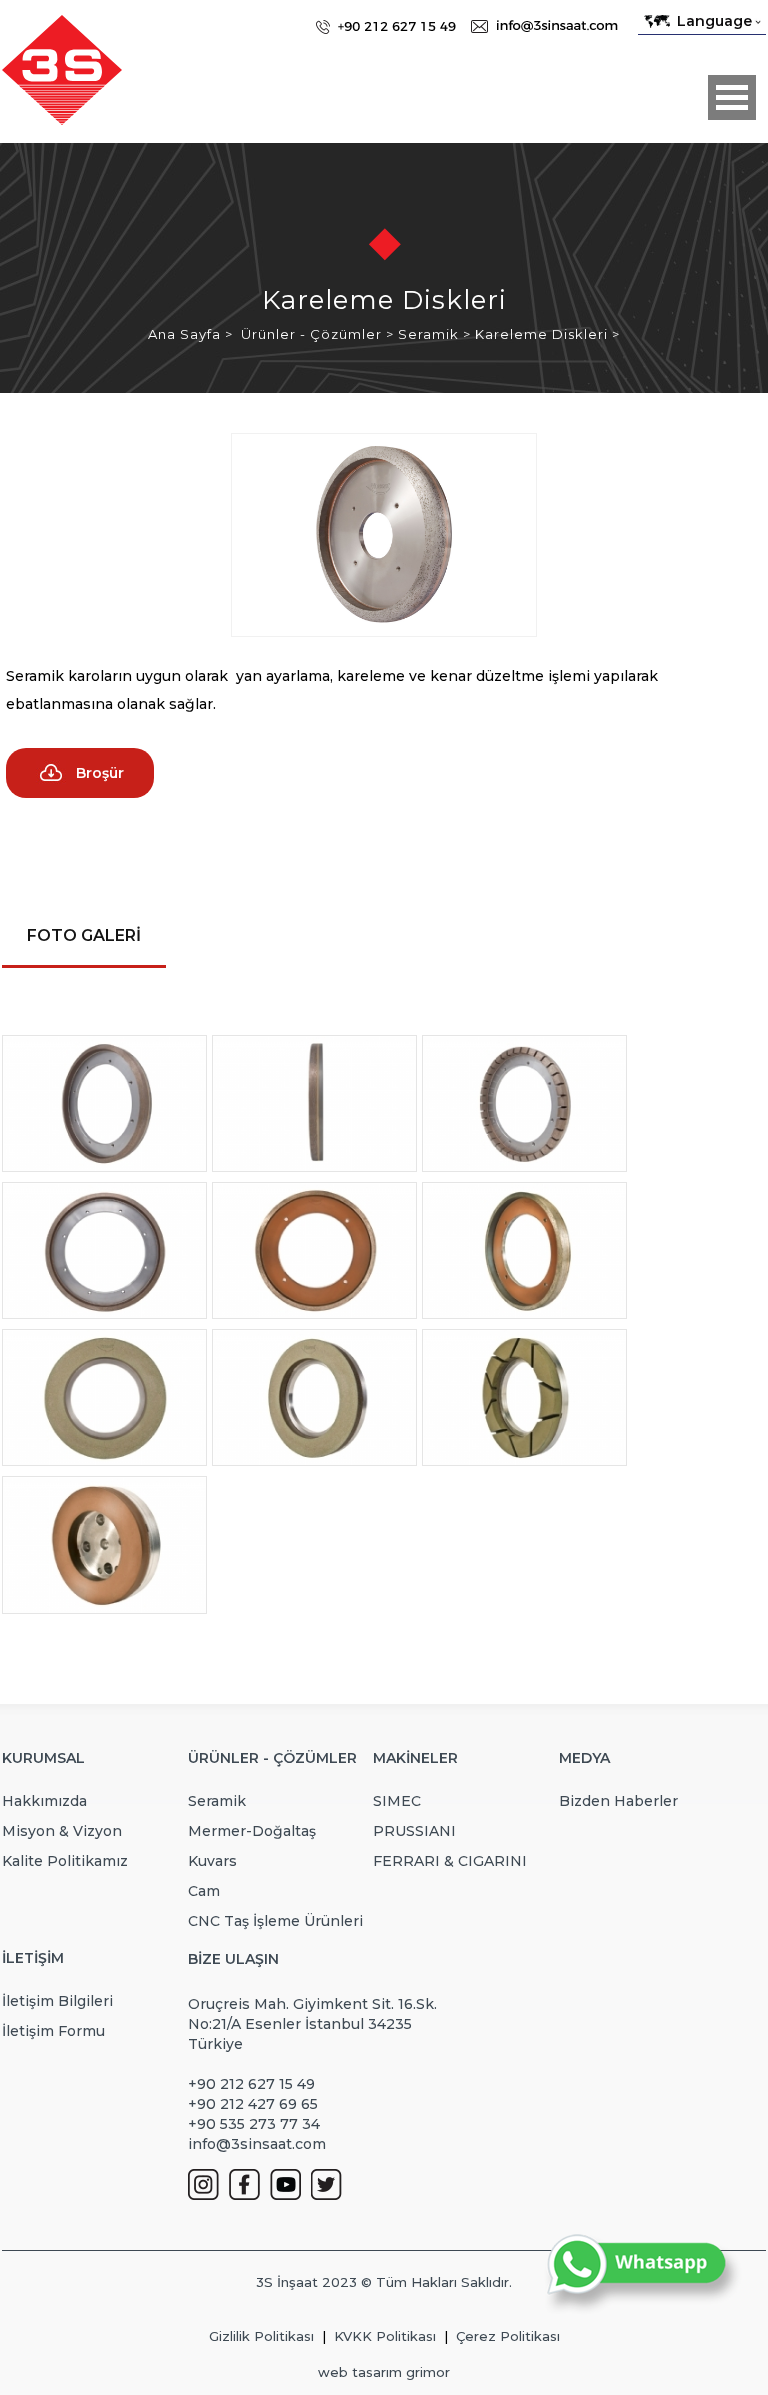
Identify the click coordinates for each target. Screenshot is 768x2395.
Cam (204, 1891)
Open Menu (732, 97)
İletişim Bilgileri (57, 2001)
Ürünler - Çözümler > (319, 334)
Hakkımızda (44, 1801)
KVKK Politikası (385, 2336)
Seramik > (436, 334)
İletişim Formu (53, 2031)
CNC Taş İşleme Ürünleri (275, 1921)
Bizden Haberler (618, 1801)
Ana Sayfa (186, 334)
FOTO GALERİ (84, 935)
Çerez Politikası (508, 2336)
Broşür (100, 773)
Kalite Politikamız (65, 1861)
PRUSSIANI (414, 1831)
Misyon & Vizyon (62, 1831)
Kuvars (212, 1861)
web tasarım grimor (384, 2372)
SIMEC (397, 1801)
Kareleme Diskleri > (547, 334)
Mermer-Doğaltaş (252, 1831)
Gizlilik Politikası (261, 2336)
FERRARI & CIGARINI (450, 1861)
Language (714, 21)
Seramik (217, 1801)
